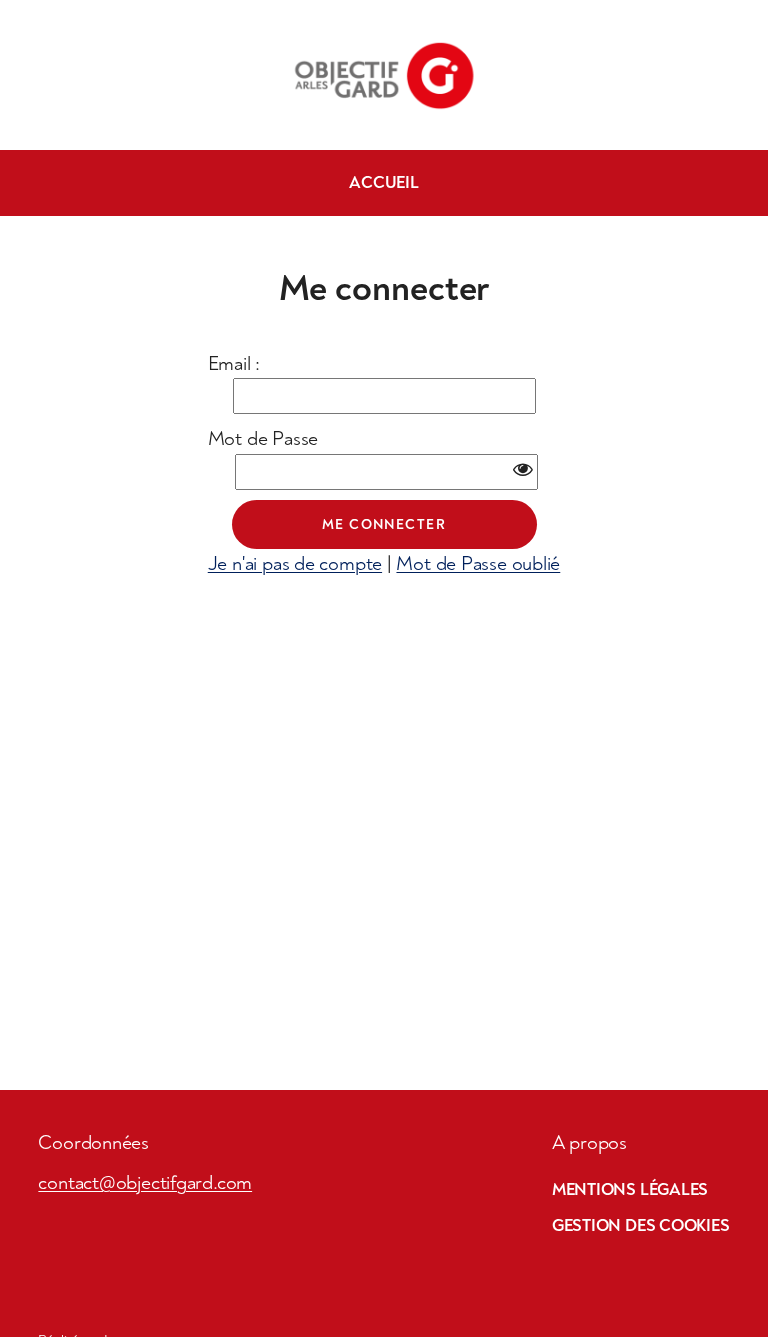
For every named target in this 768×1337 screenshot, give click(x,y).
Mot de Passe (263, 438)
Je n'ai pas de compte (295, 563)
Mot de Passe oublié (478, 563)
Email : (234, 363)
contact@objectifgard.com (145, 1182)
